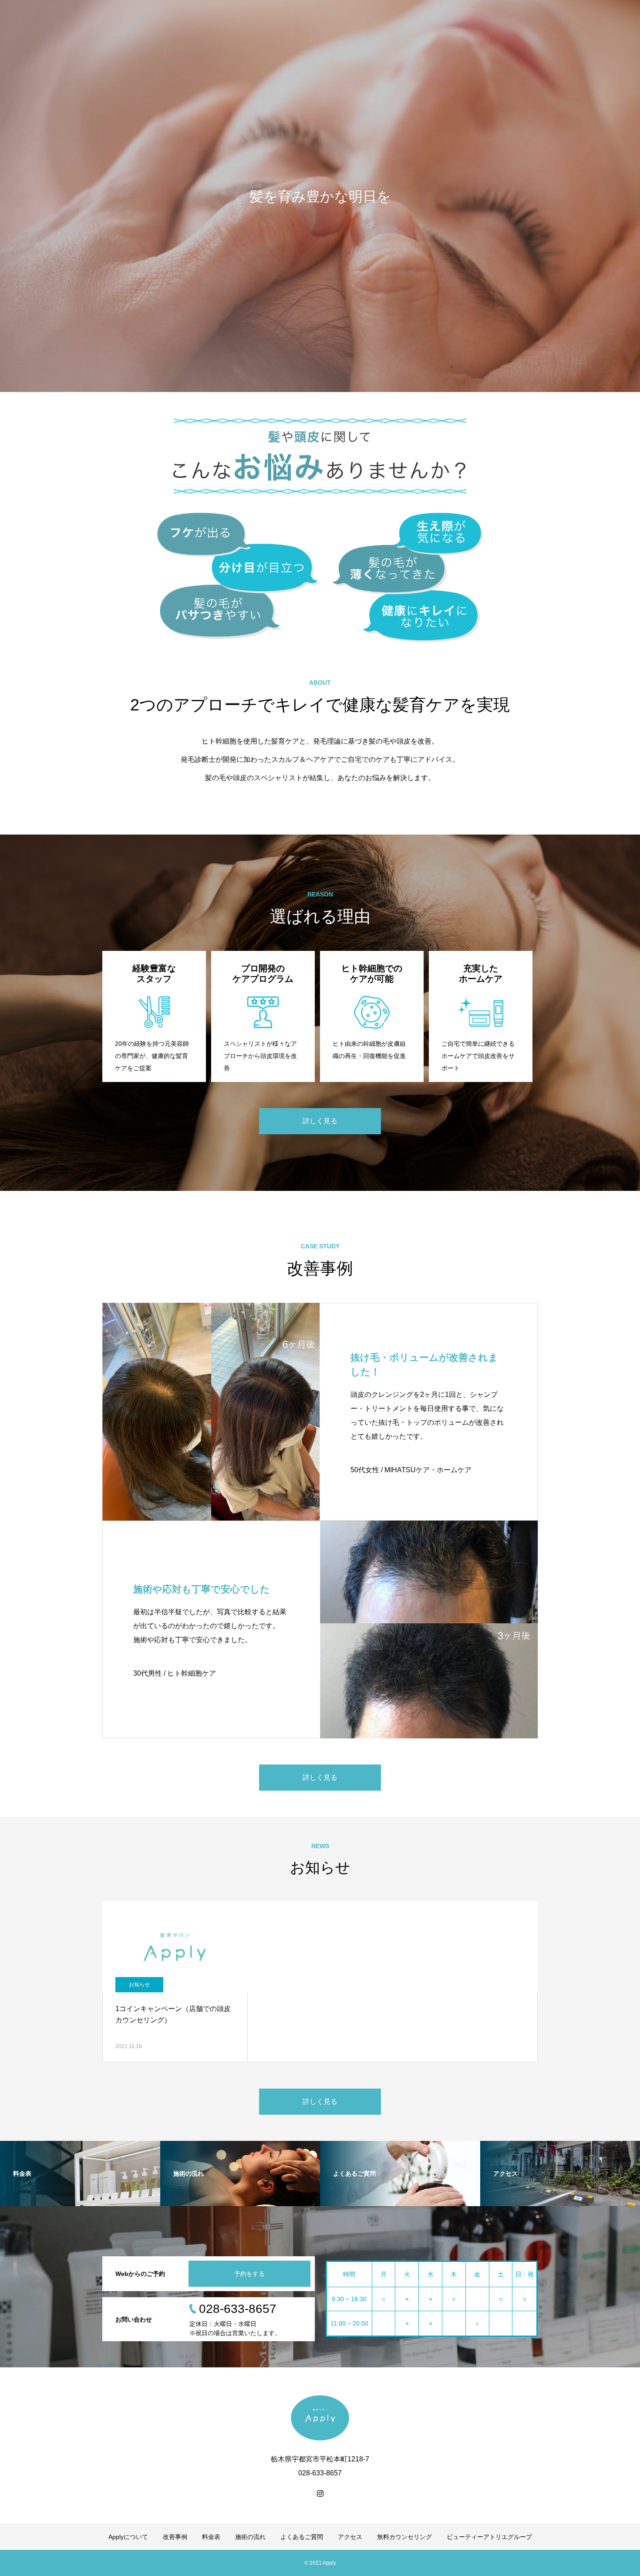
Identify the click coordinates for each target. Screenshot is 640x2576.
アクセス (350, 2537)
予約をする (249, 2274)
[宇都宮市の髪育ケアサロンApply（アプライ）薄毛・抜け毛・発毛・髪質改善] (320, 2418)
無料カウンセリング (404, 2537)
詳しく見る (320, 1121)
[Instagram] (320, 2493)
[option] (320, 196)
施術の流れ (250, 2537)
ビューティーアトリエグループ (489, 2537)
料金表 (211, 2537)
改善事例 (175, 2537)
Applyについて (128, 2537)
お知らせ (139, 1984)
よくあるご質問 (302, 2537)
